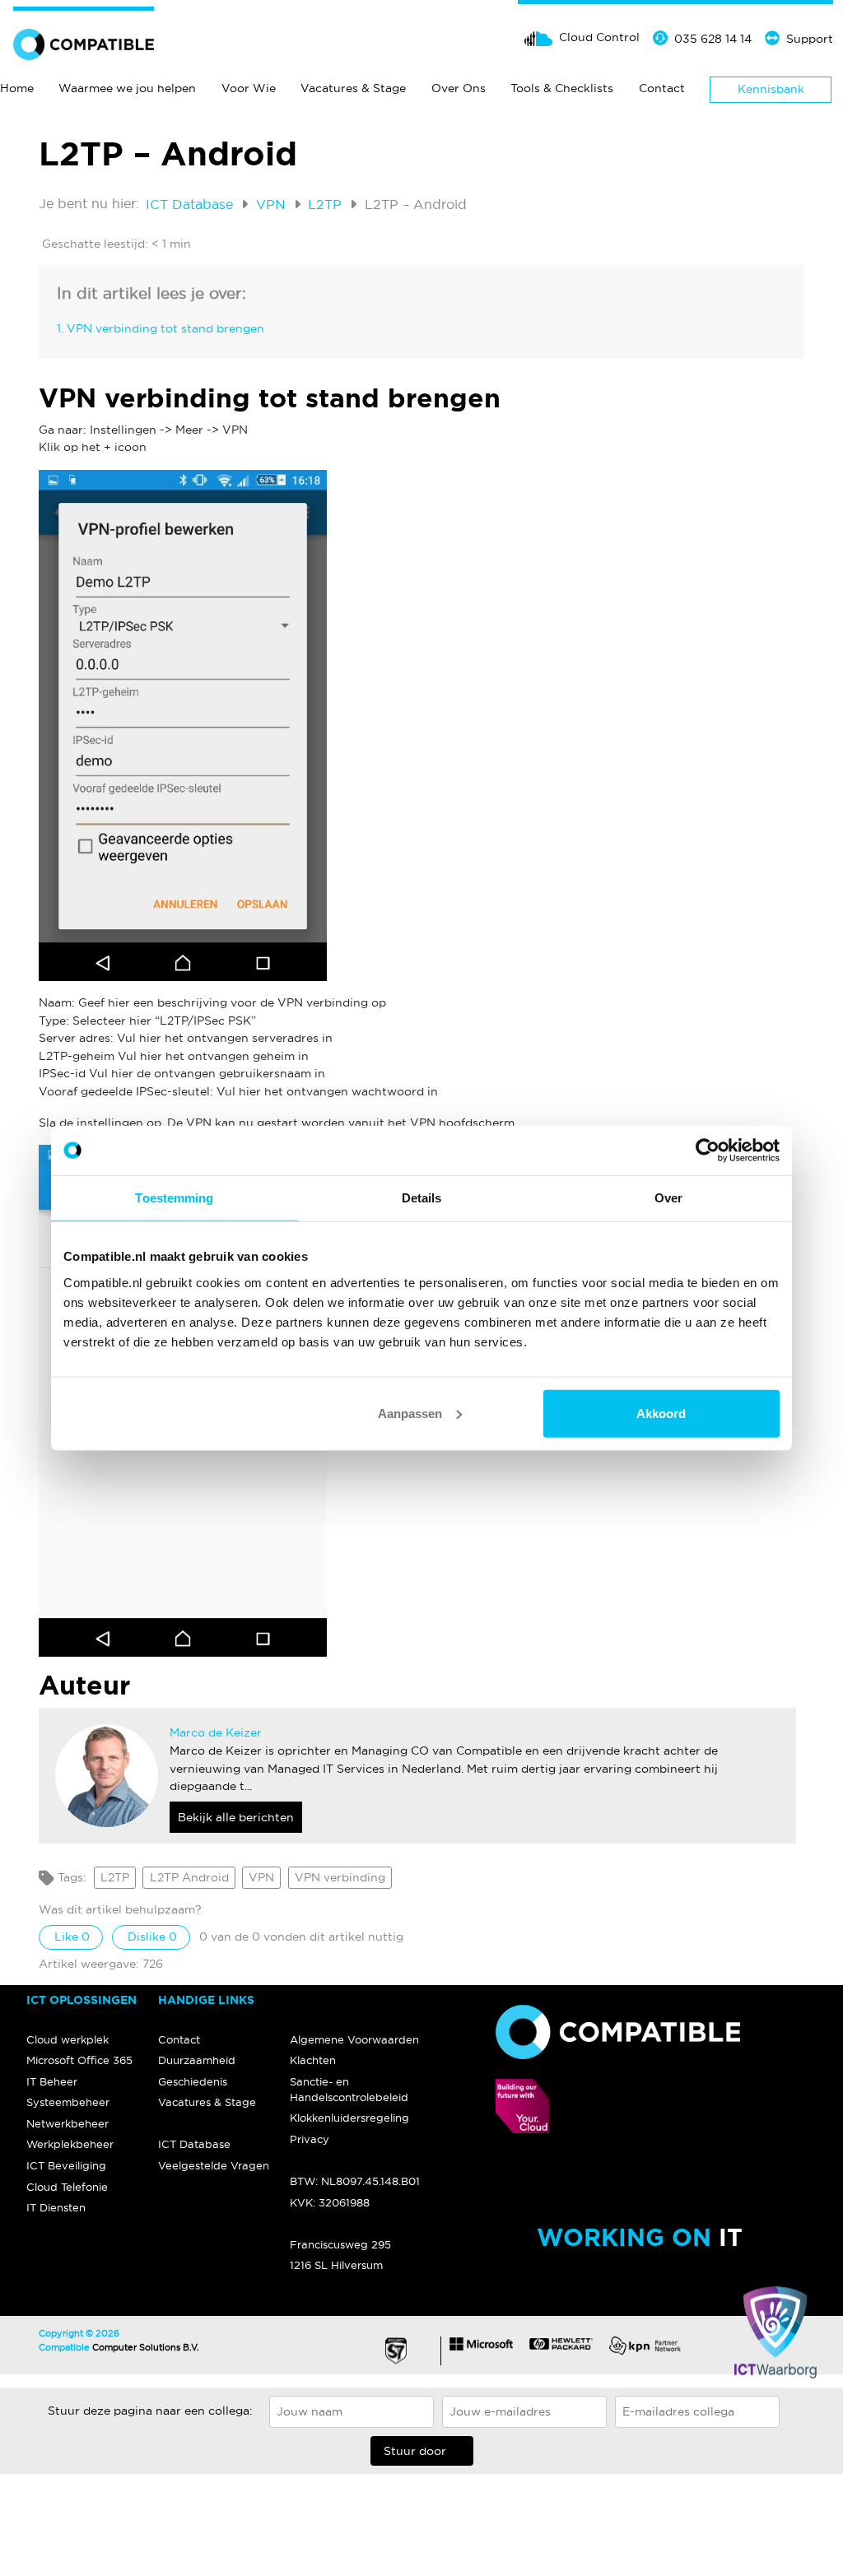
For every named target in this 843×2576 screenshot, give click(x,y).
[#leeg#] (356, 2001)
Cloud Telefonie (67, 2187)
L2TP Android (189, 1877)
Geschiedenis (193, 2081)
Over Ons (459, 88)
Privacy (310, 2139)
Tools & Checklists (562, 88)
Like (70, 1937)
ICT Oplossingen (82, 2000)
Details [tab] (422, 1198)
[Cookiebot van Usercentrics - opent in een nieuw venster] (708, 1151)
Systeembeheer (68, 2102)
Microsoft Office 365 (79, 2060)
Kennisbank (771, 89)
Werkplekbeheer (70, 2144)
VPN (273, 204)
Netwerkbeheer (68, 2123)
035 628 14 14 (713, 39)
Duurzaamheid (197, 2060)
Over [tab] (668, 1198)
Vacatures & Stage (353, 88)
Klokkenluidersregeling (349, 2118)
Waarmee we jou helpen (127, 88)
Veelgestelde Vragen (214, 2165)
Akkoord (661, 1413)
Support (810, 39)
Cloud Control (599, 37)
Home (17, 88)
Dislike (151, 1937)
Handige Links (206, 2000)
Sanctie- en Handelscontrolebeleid (349, 2089)
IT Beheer (52, 2081)
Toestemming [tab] (174, 1198)
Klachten (313, 2060)
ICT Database (191, 204)
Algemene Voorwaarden (354, 2039)
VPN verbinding (340, 1877)
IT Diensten (56, 2207)
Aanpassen (410, 1413)
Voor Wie (249, 88)
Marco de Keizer (216, 1732)
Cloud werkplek (68, 2039)
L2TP (327, 204)
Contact (662, 88)
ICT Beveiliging (66, 2165)
